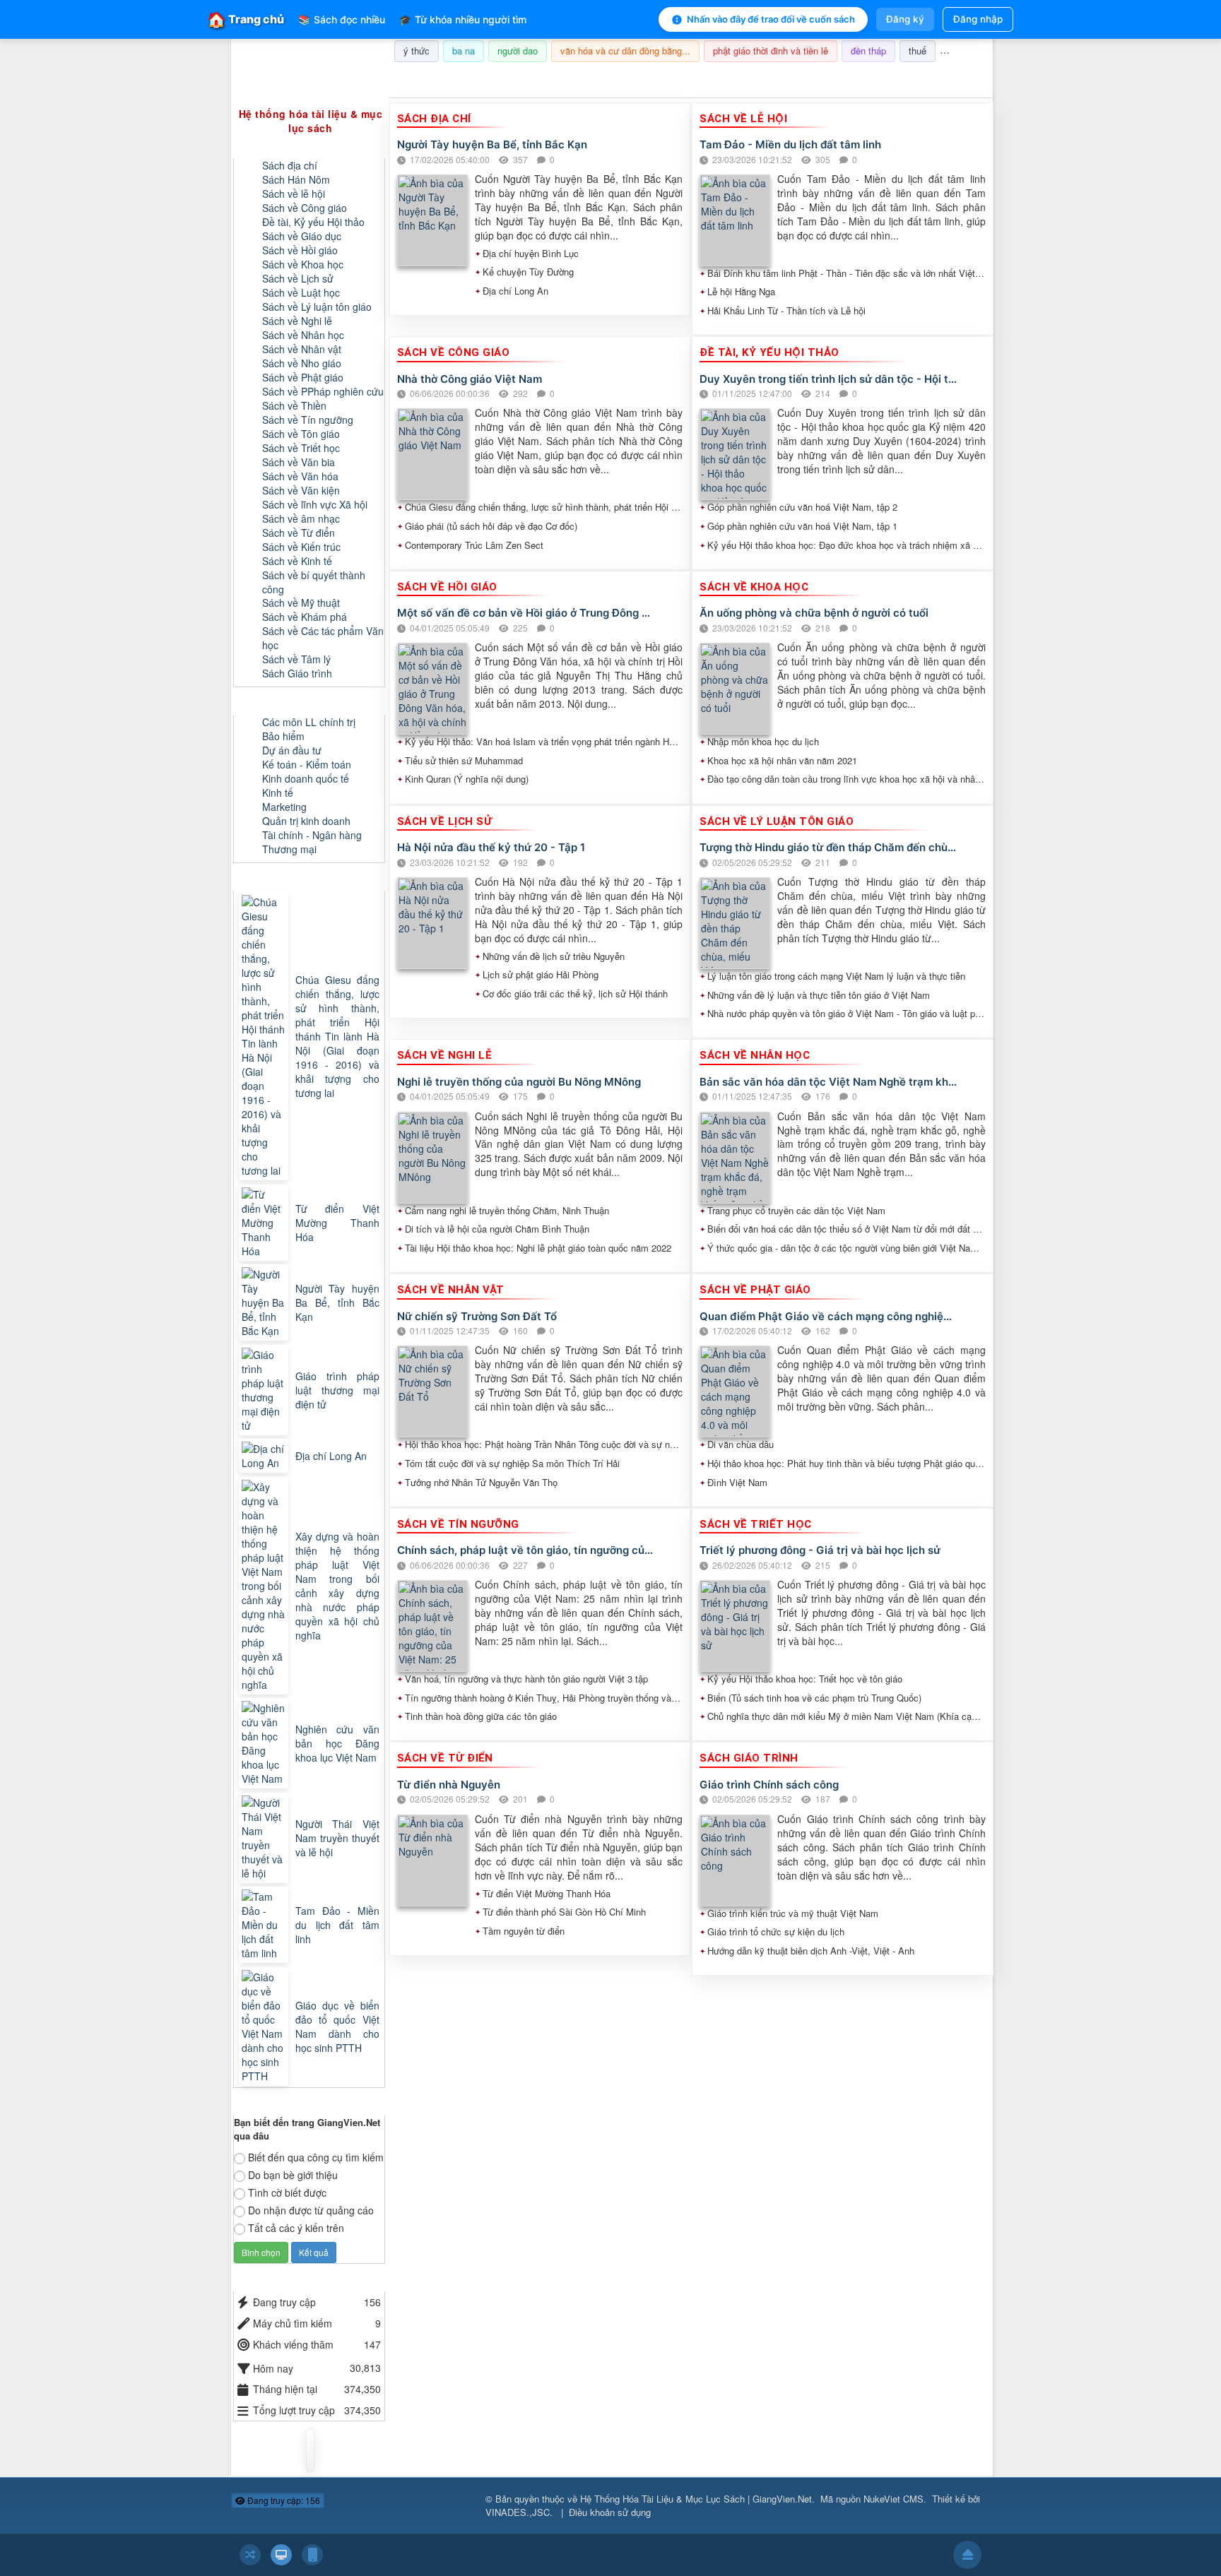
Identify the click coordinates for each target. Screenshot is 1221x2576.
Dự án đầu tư (292, 750)
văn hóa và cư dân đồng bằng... (625, 51)
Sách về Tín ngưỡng (308, 420)
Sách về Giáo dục (302, 236)
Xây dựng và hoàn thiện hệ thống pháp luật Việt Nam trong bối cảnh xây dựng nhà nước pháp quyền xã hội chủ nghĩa (337, 1586)
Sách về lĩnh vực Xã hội (315, 504)
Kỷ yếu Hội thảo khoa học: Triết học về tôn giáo (805, 1679)
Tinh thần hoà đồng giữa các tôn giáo (481, 1716)
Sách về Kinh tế (297, 561)
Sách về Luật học (301, 292)
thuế (918, 51)
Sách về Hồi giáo (300, 250)
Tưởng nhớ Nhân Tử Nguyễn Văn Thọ (481, 1483)
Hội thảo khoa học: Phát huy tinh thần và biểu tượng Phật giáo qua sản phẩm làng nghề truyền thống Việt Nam (847, 1464)
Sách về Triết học (301, 448)
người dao (518, 51)
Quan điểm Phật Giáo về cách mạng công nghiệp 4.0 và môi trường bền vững (828, 1316)
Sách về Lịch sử (298, 278)
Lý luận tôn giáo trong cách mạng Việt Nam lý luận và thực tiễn (836, 976)
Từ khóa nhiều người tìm (463, 19)
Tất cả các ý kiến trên (296, 2228)
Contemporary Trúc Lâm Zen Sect (474, 545)
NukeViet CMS (893, 2499)
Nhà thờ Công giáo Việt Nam (470, 379)
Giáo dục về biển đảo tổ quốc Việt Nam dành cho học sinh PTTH (337, 2026)
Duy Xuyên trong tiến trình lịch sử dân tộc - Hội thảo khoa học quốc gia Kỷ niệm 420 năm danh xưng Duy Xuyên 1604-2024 (828, 379)
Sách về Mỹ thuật (301, 603)
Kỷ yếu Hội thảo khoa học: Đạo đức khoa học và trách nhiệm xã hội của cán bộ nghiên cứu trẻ (847, 545)
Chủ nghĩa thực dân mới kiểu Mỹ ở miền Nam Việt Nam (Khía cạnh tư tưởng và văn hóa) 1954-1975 (847, 1716)
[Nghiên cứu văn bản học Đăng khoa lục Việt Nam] (265, 1743)
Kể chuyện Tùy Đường (528, 272)
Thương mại (289, 849)
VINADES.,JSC (518, 2512)
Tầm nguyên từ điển (524, 1931)
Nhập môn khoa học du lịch (763, 742)
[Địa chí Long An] (265, 1456)
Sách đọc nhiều (342, 19)
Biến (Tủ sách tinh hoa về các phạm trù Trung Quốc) (814, 1698)
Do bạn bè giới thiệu (293, 2175)
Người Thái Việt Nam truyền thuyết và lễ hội (337, 1838)
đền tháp (868, 51)
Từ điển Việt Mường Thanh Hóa (547, 1894)
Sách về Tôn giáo (301, 434)
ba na (464, 51)
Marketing (284, 807)
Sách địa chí (290, 165)
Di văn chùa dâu (741, 1444)
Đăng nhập (978, 19)
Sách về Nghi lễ (297, 321)
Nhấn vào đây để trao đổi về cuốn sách (771, 19)
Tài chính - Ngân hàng (312, 835)
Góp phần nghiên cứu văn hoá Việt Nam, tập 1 (802, 526)
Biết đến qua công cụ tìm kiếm (316, 2157)
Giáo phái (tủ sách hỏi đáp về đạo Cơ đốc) (491, 526)
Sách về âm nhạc (301, 518)
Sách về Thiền (294, 405)
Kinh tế (278, 793)
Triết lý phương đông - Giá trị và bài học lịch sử (820, 1550)
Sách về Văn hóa (300, 476)
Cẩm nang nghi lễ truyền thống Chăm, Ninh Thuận (507, 1211)
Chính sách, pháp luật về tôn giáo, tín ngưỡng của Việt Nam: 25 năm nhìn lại (526, 1550)
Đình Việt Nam (737, 1483)
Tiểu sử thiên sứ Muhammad (464, 761)
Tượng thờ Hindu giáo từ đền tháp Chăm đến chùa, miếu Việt (828, 847)
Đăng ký (905, 19)
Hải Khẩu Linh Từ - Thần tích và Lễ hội (786, 311)
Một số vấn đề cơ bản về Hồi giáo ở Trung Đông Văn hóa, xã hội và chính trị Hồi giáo (526, 613)
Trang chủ (246, 19)
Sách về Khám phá (305, 617)
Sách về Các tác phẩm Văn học (323, 638)
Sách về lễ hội (294, 194)
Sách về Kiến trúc (301, 547)
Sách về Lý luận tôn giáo (317, 307)
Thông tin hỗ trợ (945, 80)
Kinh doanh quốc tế (306, 778)
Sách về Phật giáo (303, 377)
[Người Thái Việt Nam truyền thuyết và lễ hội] (265, 1838)
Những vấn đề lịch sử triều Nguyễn (554, 956)
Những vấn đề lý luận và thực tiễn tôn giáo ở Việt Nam (819, 995)
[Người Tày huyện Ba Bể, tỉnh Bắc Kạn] (265, 1302)
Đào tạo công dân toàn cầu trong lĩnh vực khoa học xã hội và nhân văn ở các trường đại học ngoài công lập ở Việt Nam (847, 779)
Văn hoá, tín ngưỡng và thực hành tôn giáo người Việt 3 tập (526, 1679)
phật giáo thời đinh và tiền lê (771, 51)
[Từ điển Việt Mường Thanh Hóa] (265, 1223)
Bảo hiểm (283, 736)
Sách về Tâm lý (296, 659)
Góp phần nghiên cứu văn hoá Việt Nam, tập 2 (802, 507)
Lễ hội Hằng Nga (741, 292)
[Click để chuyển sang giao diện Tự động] (250, 2555)
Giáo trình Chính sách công (769, 1785)
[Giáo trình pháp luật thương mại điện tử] (265, 1390)
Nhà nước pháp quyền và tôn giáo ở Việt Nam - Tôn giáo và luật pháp (847, 1014)
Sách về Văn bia (299, 462)
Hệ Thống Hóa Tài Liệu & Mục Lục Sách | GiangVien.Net (696, 2499)
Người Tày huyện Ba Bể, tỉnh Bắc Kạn (492, 144)
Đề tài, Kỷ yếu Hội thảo (313, 222)
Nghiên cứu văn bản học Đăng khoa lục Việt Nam (337, 1743)
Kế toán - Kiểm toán (307, 764)
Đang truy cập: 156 (283, 2500)
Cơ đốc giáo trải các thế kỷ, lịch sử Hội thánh (575, 994)
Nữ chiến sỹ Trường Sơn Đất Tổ (477, 1316)
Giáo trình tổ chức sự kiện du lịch (776, 1932)
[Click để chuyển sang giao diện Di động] (312, 2555)
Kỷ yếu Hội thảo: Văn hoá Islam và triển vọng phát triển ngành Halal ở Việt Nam (544, 742)
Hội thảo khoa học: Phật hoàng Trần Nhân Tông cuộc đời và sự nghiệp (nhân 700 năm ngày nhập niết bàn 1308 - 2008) (544, 1444)
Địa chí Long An (515, 291)
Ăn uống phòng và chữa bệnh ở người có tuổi (814, 613)
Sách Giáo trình (297, 673)
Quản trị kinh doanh (306, 821)
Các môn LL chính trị (309, 722)
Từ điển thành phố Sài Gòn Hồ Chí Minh (564, 1912)
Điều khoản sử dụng (610, 2512)
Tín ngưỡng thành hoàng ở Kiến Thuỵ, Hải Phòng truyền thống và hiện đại (544, 1698)
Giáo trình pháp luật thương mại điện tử (337, 1390)
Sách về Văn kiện (301, 490)
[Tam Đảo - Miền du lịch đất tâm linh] (265, 1925)
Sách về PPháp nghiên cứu (323, 391)
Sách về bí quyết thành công (314, 582)
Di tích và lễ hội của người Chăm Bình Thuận (497, 1229)
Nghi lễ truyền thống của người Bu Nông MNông (519, 1082)
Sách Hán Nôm (296, 179)
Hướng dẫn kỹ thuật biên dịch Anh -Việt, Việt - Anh (811, 1951)
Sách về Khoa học (303, 264)
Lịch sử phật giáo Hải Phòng (541, 975)
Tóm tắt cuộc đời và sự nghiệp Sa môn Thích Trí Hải (512, 1464)
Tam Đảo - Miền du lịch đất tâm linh (790, 144)
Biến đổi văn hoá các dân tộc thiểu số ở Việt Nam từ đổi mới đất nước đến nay (847, 1229)
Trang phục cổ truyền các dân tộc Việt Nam (796, 1211)
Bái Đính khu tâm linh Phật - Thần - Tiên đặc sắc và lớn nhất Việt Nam (847, 273)
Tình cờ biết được (287, 2192)
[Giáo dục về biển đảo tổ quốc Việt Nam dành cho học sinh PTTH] (265, 2026)
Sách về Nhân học (303, 335)
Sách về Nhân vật (302, 349)
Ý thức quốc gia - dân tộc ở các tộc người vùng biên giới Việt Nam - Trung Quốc (847, 1248)
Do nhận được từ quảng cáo (311, 2210)
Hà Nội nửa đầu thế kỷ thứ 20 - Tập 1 (491, 847)
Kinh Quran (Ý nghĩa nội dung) (467, 779)
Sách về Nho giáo (302, 363)
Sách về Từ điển (299, 533)
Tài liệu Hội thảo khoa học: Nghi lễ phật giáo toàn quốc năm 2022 (538, 1248)
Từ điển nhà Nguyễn (449, 1785)
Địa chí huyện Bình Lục (531, 254)
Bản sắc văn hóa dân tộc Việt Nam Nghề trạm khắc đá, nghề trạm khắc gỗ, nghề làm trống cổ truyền (828, 1082)
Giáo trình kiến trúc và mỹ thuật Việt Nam (793, 1913)
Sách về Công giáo (305, 208)
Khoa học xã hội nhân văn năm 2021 (782, 761)
